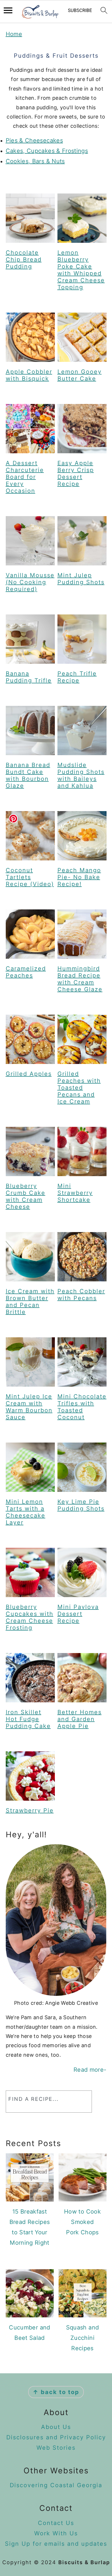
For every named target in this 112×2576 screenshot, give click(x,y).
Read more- (90, 2070)
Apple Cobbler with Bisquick (29, 375)
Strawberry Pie (30, 1810)
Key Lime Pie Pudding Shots (81, 1505)
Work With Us (56, 2533)
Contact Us (56, 2523)
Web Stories (56, 2448)
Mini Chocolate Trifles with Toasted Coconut (82, 1407)
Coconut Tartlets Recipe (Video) (30, 877)
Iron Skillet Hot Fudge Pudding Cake (28, 1719)
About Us (56, 2427)
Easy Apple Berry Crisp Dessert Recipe (76, 473)
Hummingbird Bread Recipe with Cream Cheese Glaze (80, 979)
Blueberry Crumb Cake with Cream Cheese (26, 1196)
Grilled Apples (29, 1074)
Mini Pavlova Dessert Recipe (78, 1614)
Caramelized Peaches (26, 972)
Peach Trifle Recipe (77, 677)
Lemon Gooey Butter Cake (80, 375)
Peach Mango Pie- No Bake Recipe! (79, 877)
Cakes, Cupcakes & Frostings (47, 151)
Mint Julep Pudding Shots (81, 579)
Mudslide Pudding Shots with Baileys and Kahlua (81, 775)
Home (14, 34)
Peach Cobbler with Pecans (81, 1295)
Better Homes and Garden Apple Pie (80, 1719)
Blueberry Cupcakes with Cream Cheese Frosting (30, 1617)
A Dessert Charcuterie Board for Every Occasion (25, 477)
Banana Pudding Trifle (29, 677)
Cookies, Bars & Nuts (35, 161)
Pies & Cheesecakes (34, 140)
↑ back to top (56, 2392)
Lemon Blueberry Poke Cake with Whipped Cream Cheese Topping (81, 270)
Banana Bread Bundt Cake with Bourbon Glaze (28, 775)
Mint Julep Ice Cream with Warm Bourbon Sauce (29, 1407)
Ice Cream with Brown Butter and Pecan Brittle (30, 1302)
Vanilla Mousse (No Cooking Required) (30, 582)
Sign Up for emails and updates (56, 2544)
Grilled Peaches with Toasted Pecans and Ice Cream (79, 1088)
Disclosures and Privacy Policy (56, 2437)
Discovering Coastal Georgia (56, 2485)
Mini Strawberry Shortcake (75, 1193)
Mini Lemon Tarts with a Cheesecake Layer (26, 1512)
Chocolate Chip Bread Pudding (24, 260)
